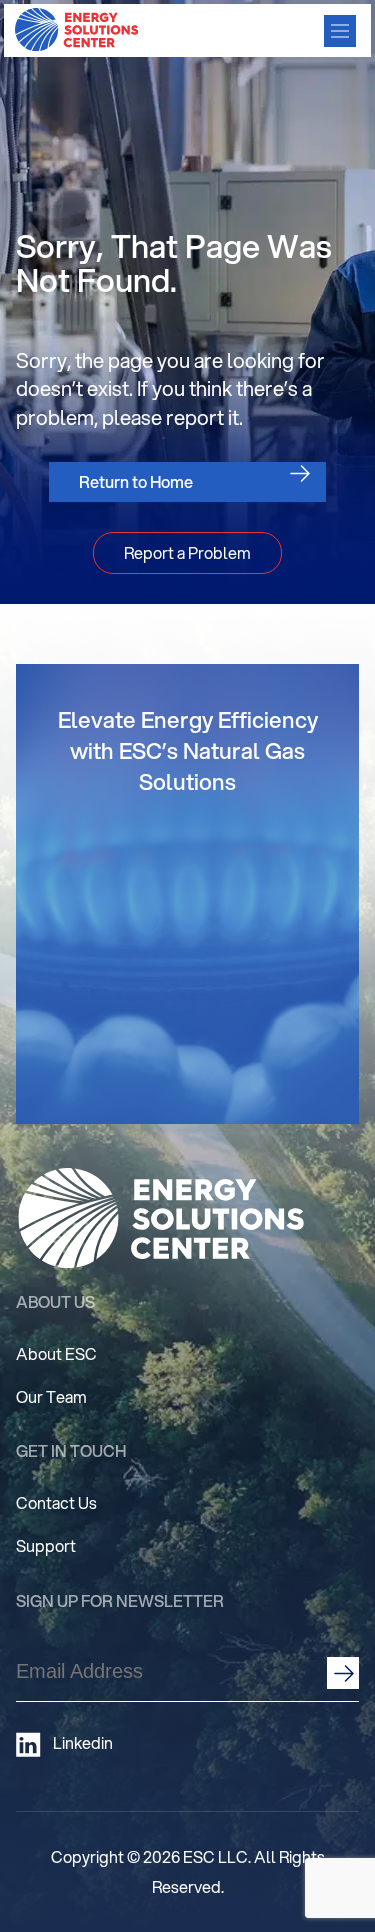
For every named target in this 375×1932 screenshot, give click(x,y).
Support (46, 1545)
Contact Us (56, 1502)
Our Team (51, 1396)
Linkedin (83, 1743)
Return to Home (136, 481)
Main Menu (340, 31)
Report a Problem (187, 552)
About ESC (56, 1353)
